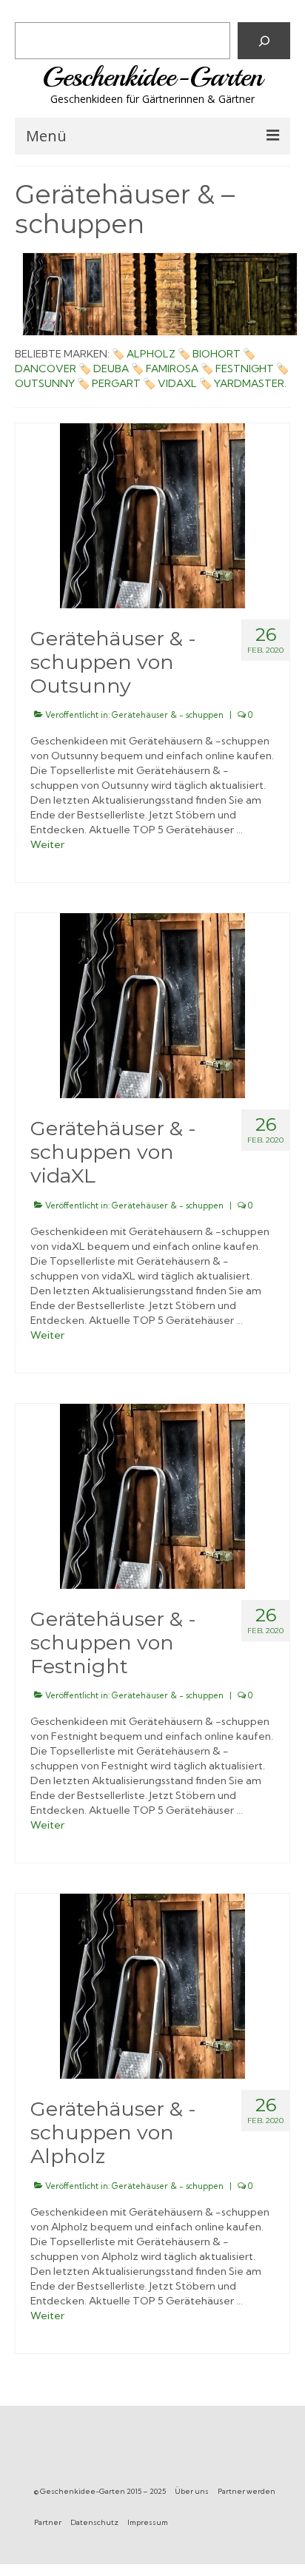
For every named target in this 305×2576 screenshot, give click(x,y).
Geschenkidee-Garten (152, 77)
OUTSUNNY (45, 383)
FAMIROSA (172, 369)
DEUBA (111, 369)
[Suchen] (264, 41)
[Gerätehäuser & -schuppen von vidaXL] (152, 1004)
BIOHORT (217, 354)
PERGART (116, 383)
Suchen (37, 11)
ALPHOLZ (151, 354)
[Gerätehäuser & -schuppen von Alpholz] (152, 1985)
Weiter (47, 844)
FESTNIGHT (245, 369)
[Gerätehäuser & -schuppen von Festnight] (152, 1495)
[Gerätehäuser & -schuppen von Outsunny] (152, 514)
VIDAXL (177, 383)
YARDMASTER (249, 383)
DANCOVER (46, 369)
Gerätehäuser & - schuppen (168, 715)
